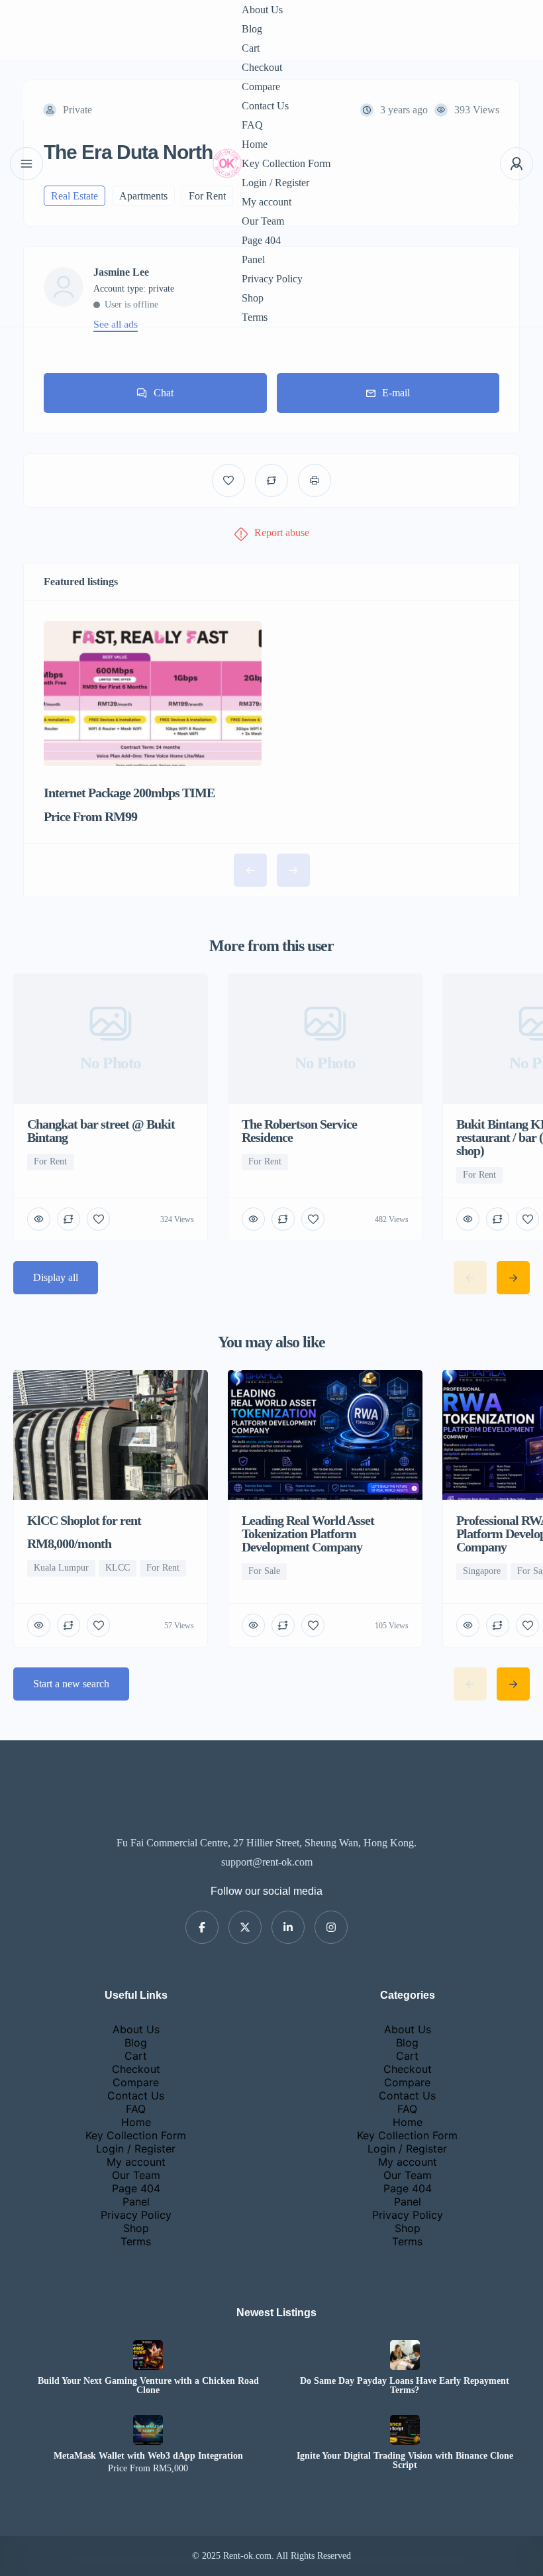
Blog (252, 29)
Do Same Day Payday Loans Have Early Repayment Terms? (405, 2386)
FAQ (252, 125)
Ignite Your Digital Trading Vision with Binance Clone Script (405, 2461)
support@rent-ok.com (267, 1862)
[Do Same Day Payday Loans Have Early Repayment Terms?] (405, 2355)
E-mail (396, 393)
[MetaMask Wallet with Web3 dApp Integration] (148, 2430)
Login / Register (275, 183)
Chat (164, 393)
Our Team (263, 221)
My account (267, 202)
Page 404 (261, 240)
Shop (253, 298)
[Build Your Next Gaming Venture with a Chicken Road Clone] (148, 2355)
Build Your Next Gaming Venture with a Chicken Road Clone (148, 2386)
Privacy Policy (272, 279)
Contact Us (265, 106)
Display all (56, 1277)
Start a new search (71, 1684)
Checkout (262, 67)
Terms (255, 317)
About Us (262, 10)
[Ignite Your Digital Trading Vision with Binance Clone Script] (405, 2430)
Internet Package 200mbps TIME (129, 793)
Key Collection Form (286, 163)
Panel (253, 259)
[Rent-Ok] (227, 163)
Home (255, 144)
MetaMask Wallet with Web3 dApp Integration (148, 2456)
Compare (261, 86)
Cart (251, 48)
